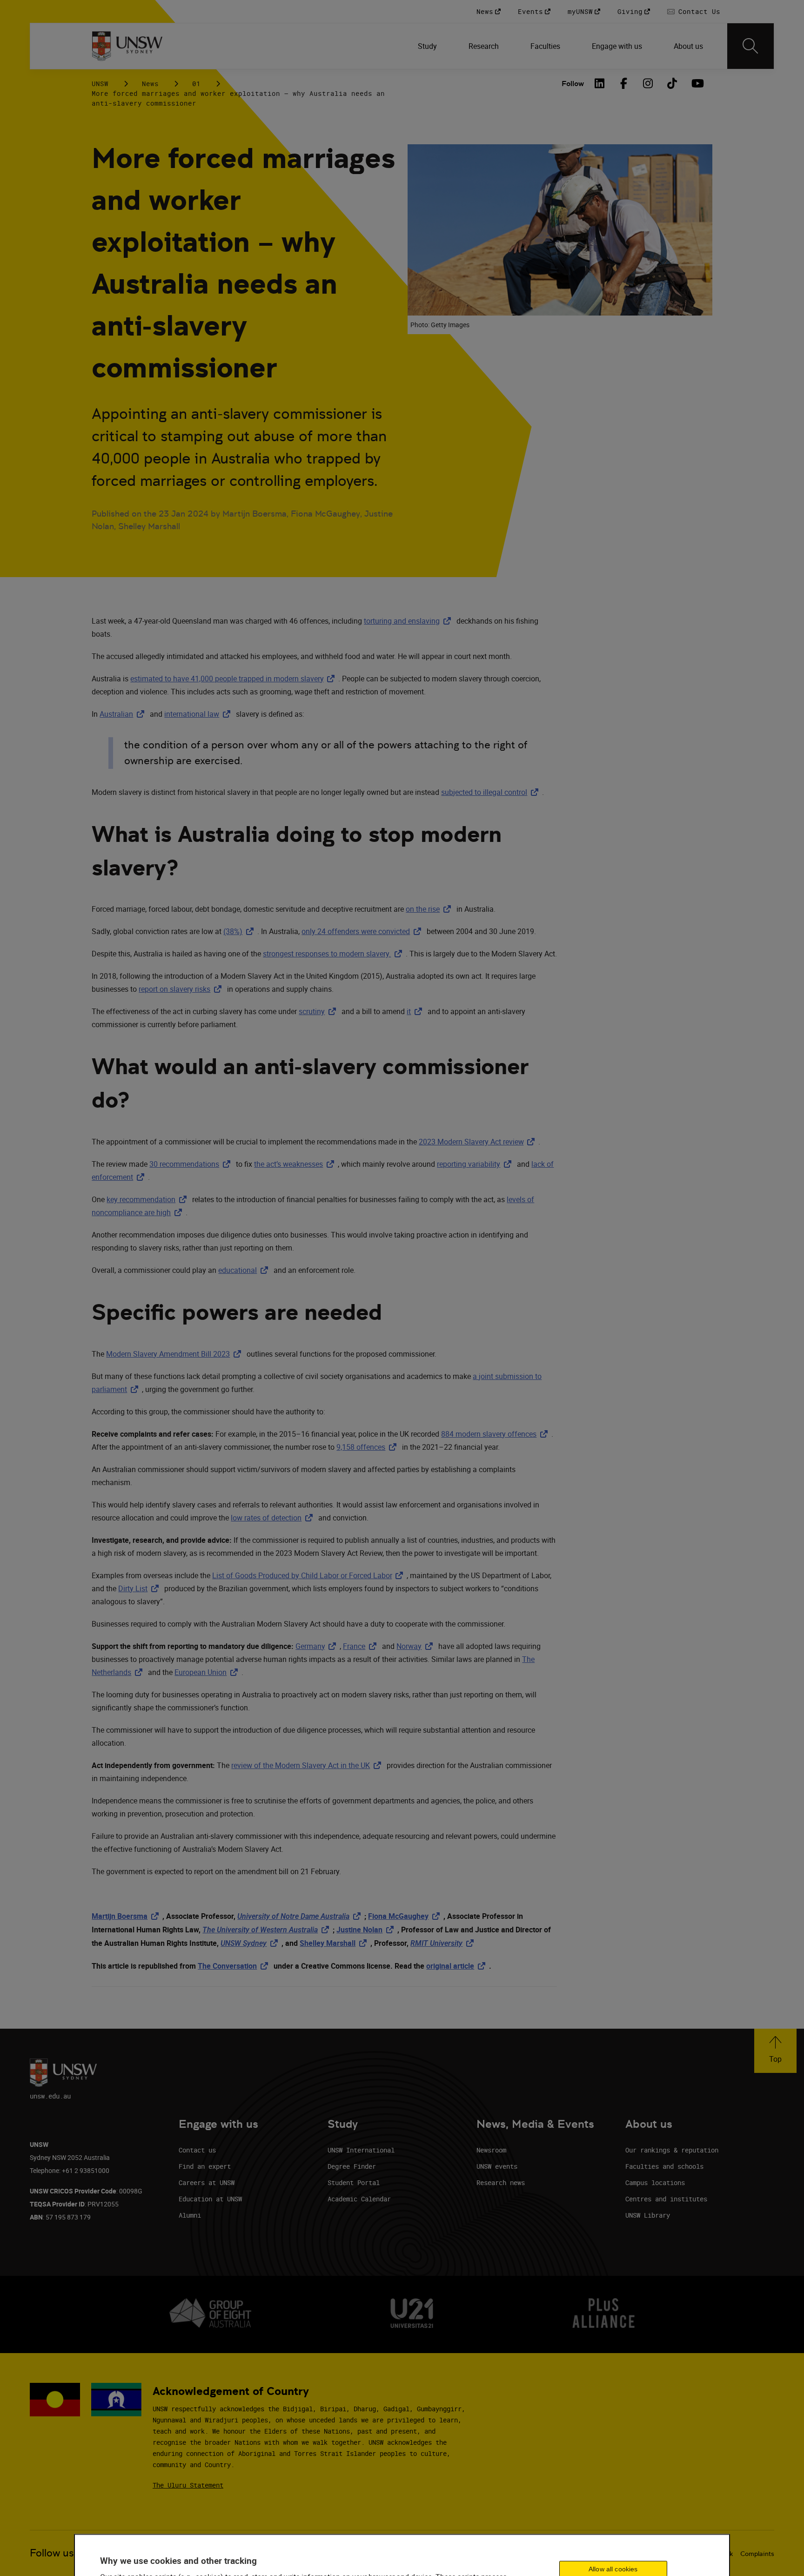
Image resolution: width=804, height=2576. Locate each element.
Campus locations (655, 2183)
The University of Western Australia (268, 1930)
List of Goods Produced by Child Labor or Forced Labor (309, 1575)
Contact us (197, 2150)
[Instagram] (648, 83)
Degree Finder (352, 2166)
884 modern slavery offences (496, 1434)
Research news (501, 2183)
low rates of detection (274, 1518)
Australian (124, 714)
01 (196, 84)
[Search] (750, 46)
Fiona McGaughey (406, 1916)
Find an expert (205, 2166)
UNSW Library (648, 2215)
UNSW (100, 84)
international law (199, 714)
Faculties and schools (664, 2166)
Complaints (757, 2554)
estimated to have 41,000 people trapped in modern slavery (234, 679)
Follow (573, 84)
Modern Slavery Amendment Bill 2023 (175, 1354)
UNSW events (497, 2166)
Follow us (52, 2553)
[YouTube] (697, 83)
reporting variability (476, 1164)
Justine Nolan (367, 1930)
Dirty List (140, 1588)
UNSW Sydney (251, 1943)
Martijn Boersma (127, 1916)
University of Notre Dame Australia (301, 1916)
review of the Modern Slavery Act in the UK (308, 1765)
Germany (318, 1646)
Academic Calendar (359, 2199)
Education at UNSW (210, 2199)
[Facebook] (624, 83)
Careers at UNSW (207, 2183)
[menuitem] (428, 46)
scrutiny (319, 1011)
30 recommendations (192, 1164)
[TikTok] (672, 83)
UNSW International (361, 2150)
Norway (416, 1646)
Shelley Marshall (335, 1943)
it (416, 1011)
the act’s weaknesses (296, 1164)
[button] (775, 2051)
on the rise (430, 909)
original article (458, 1966)
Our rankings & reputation (672, 2150)
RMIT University (444, 1943)
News (150, 84)
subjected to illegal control (492, 792)
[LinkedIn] (600, 83)
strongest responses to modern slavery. (334, 954)
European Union (208, 1672)
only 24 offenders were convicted (363, 931)
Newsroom (491, 2150)
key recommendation (148, 1199)
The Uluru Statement (188, 2485)
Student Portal (354, 2183)
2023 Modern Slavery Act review (479, 1142)
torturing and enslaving (409, 621)
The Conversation (235, 1966)
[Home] (127, 46)
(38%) (240, 931)
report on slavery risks (182, 989)
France (362, 1646)
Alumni (190, 2215)
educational (245, 1270)
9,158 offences (368, 1447)
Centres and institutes (666, 2199)
